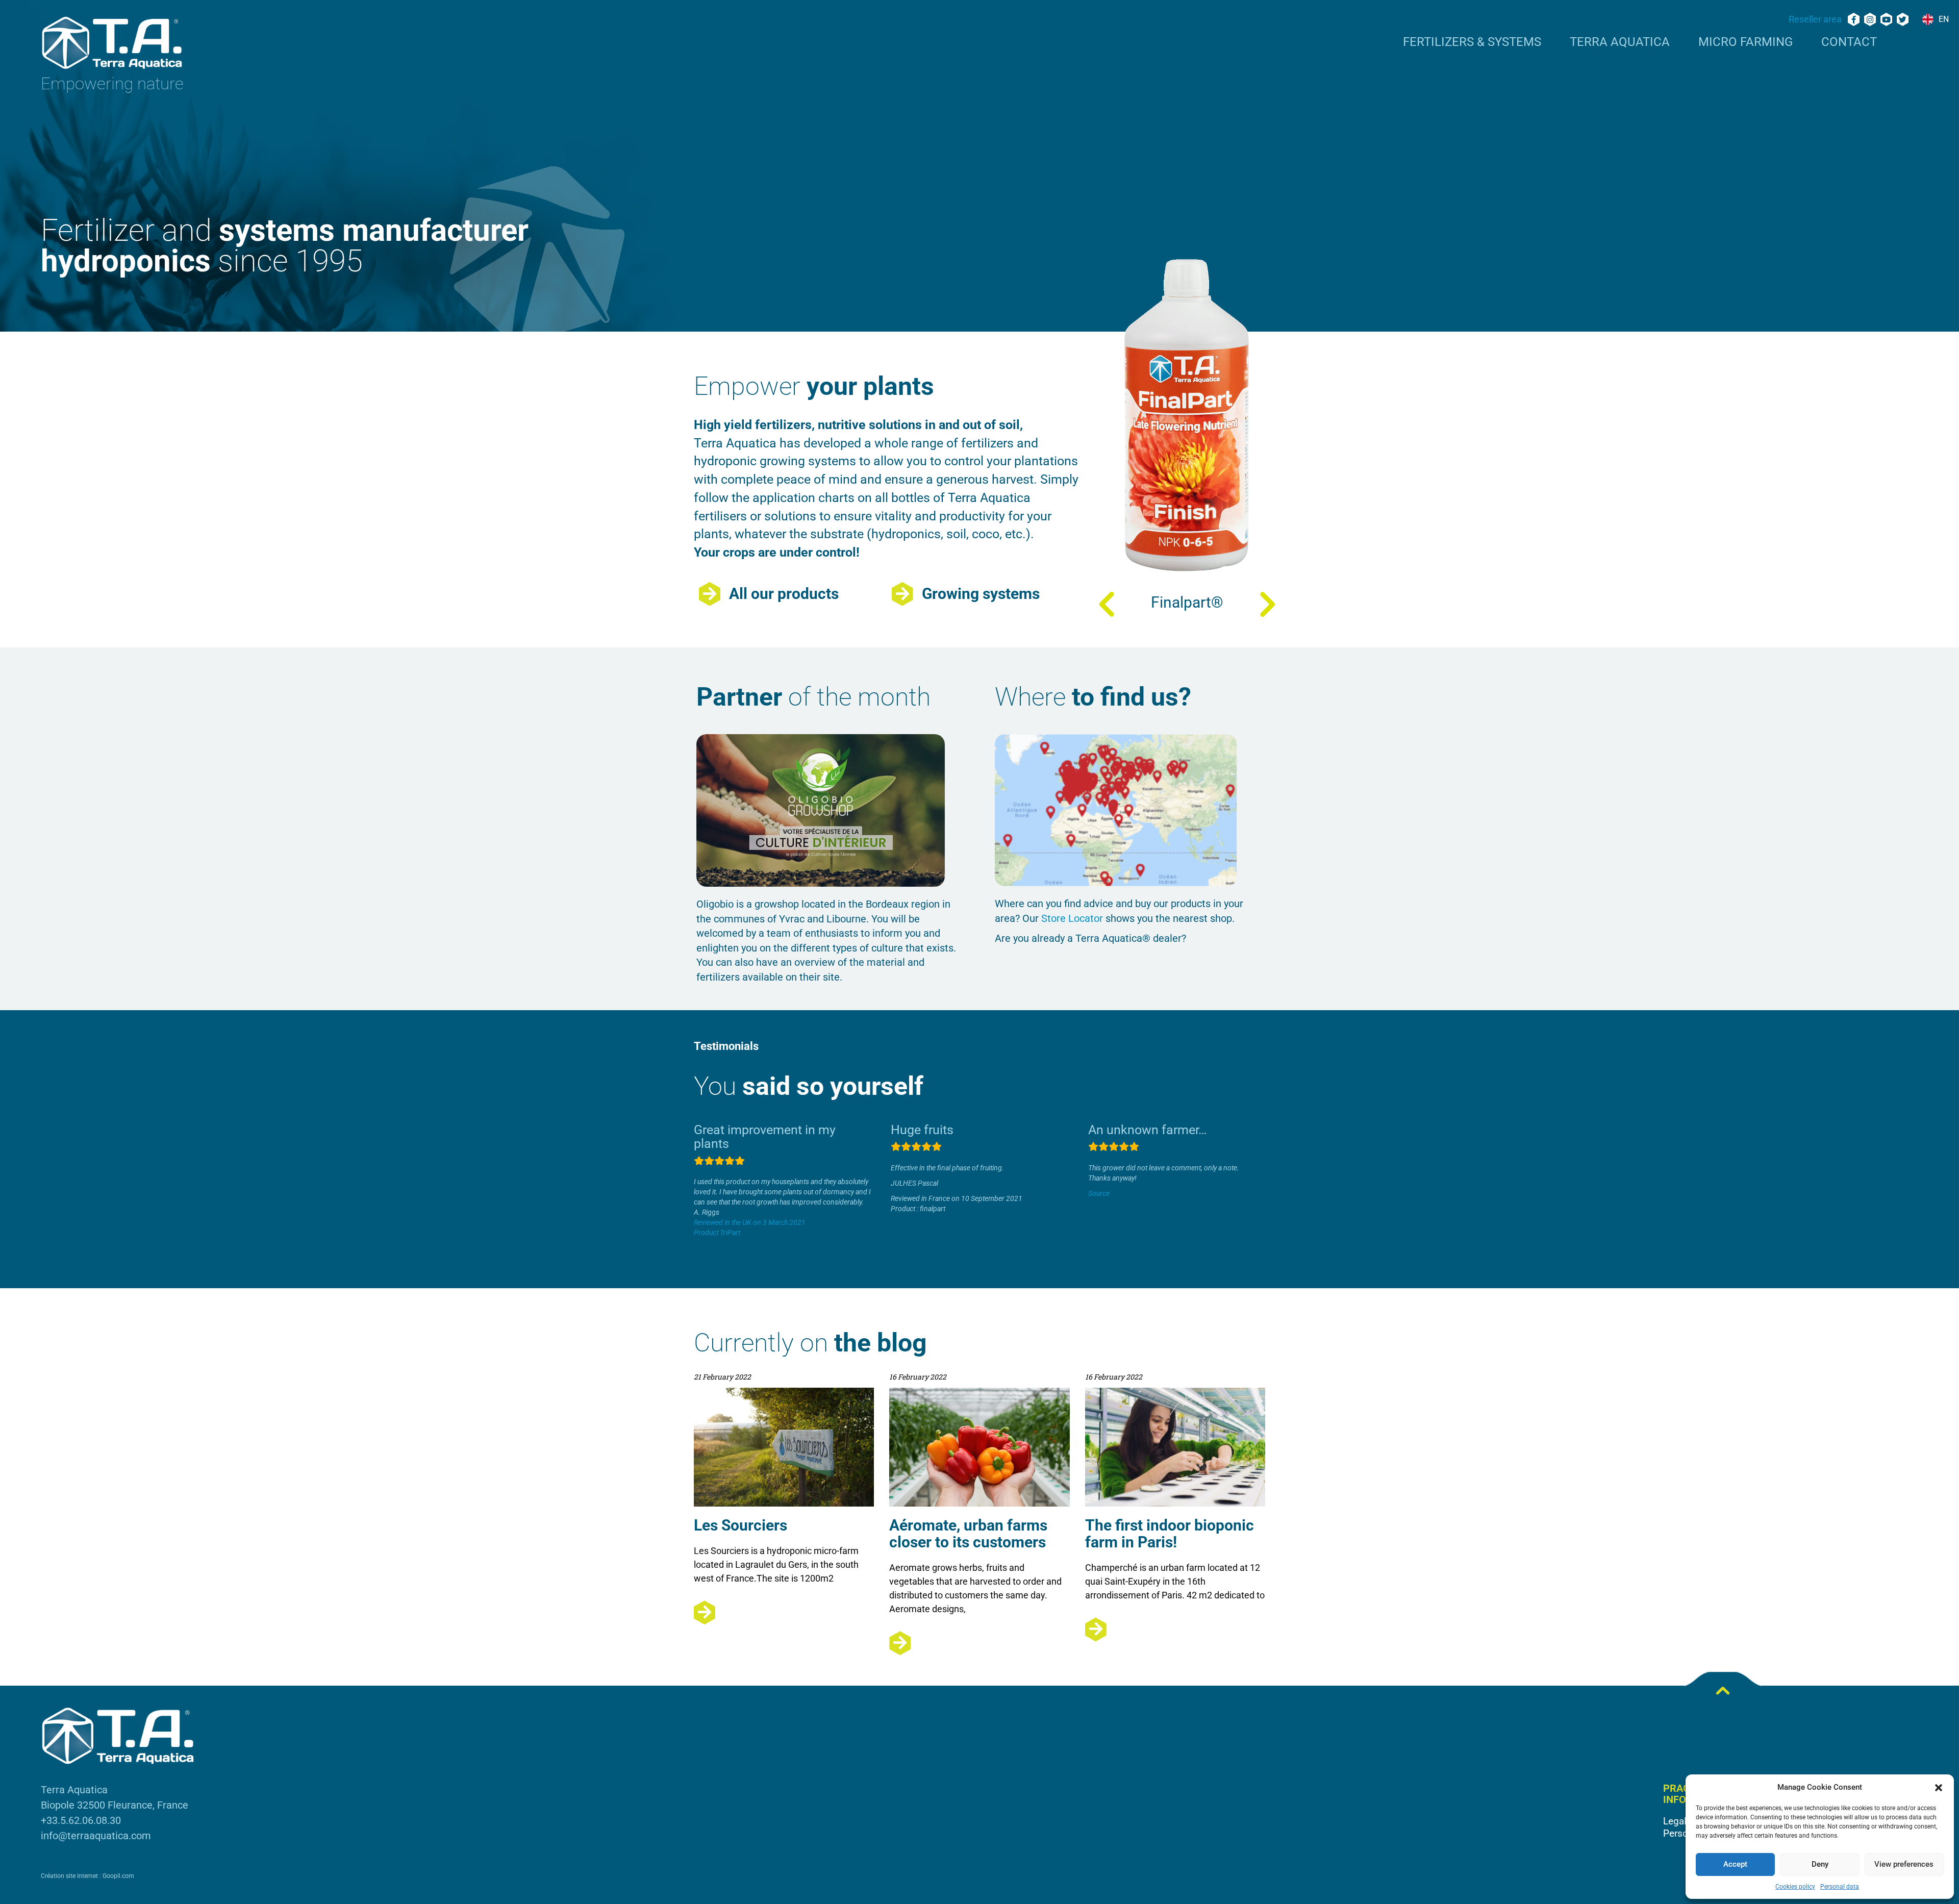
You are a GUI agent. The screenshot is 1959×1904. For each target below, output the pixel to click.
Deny (1820, 1864)
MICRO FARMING (1745, 42)
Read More (784, 1612)
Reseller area (1815, 19)
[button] (1939, 1788)
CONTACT (1849, 42)
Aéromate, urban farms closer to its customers (968, 1534)
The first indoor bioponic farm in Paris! (1170, 1534)
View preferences (1904, 1864)
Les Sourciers (740, 1525)
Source (1099, 1193)
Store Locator (1072, 918)
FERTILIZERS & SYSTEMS (1472, 42)
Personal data (1840, 1887)
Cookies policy (1795, 1887)
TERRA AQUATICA (1620, 42)
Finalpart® (1187, 602)
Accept (1735, 1864)
